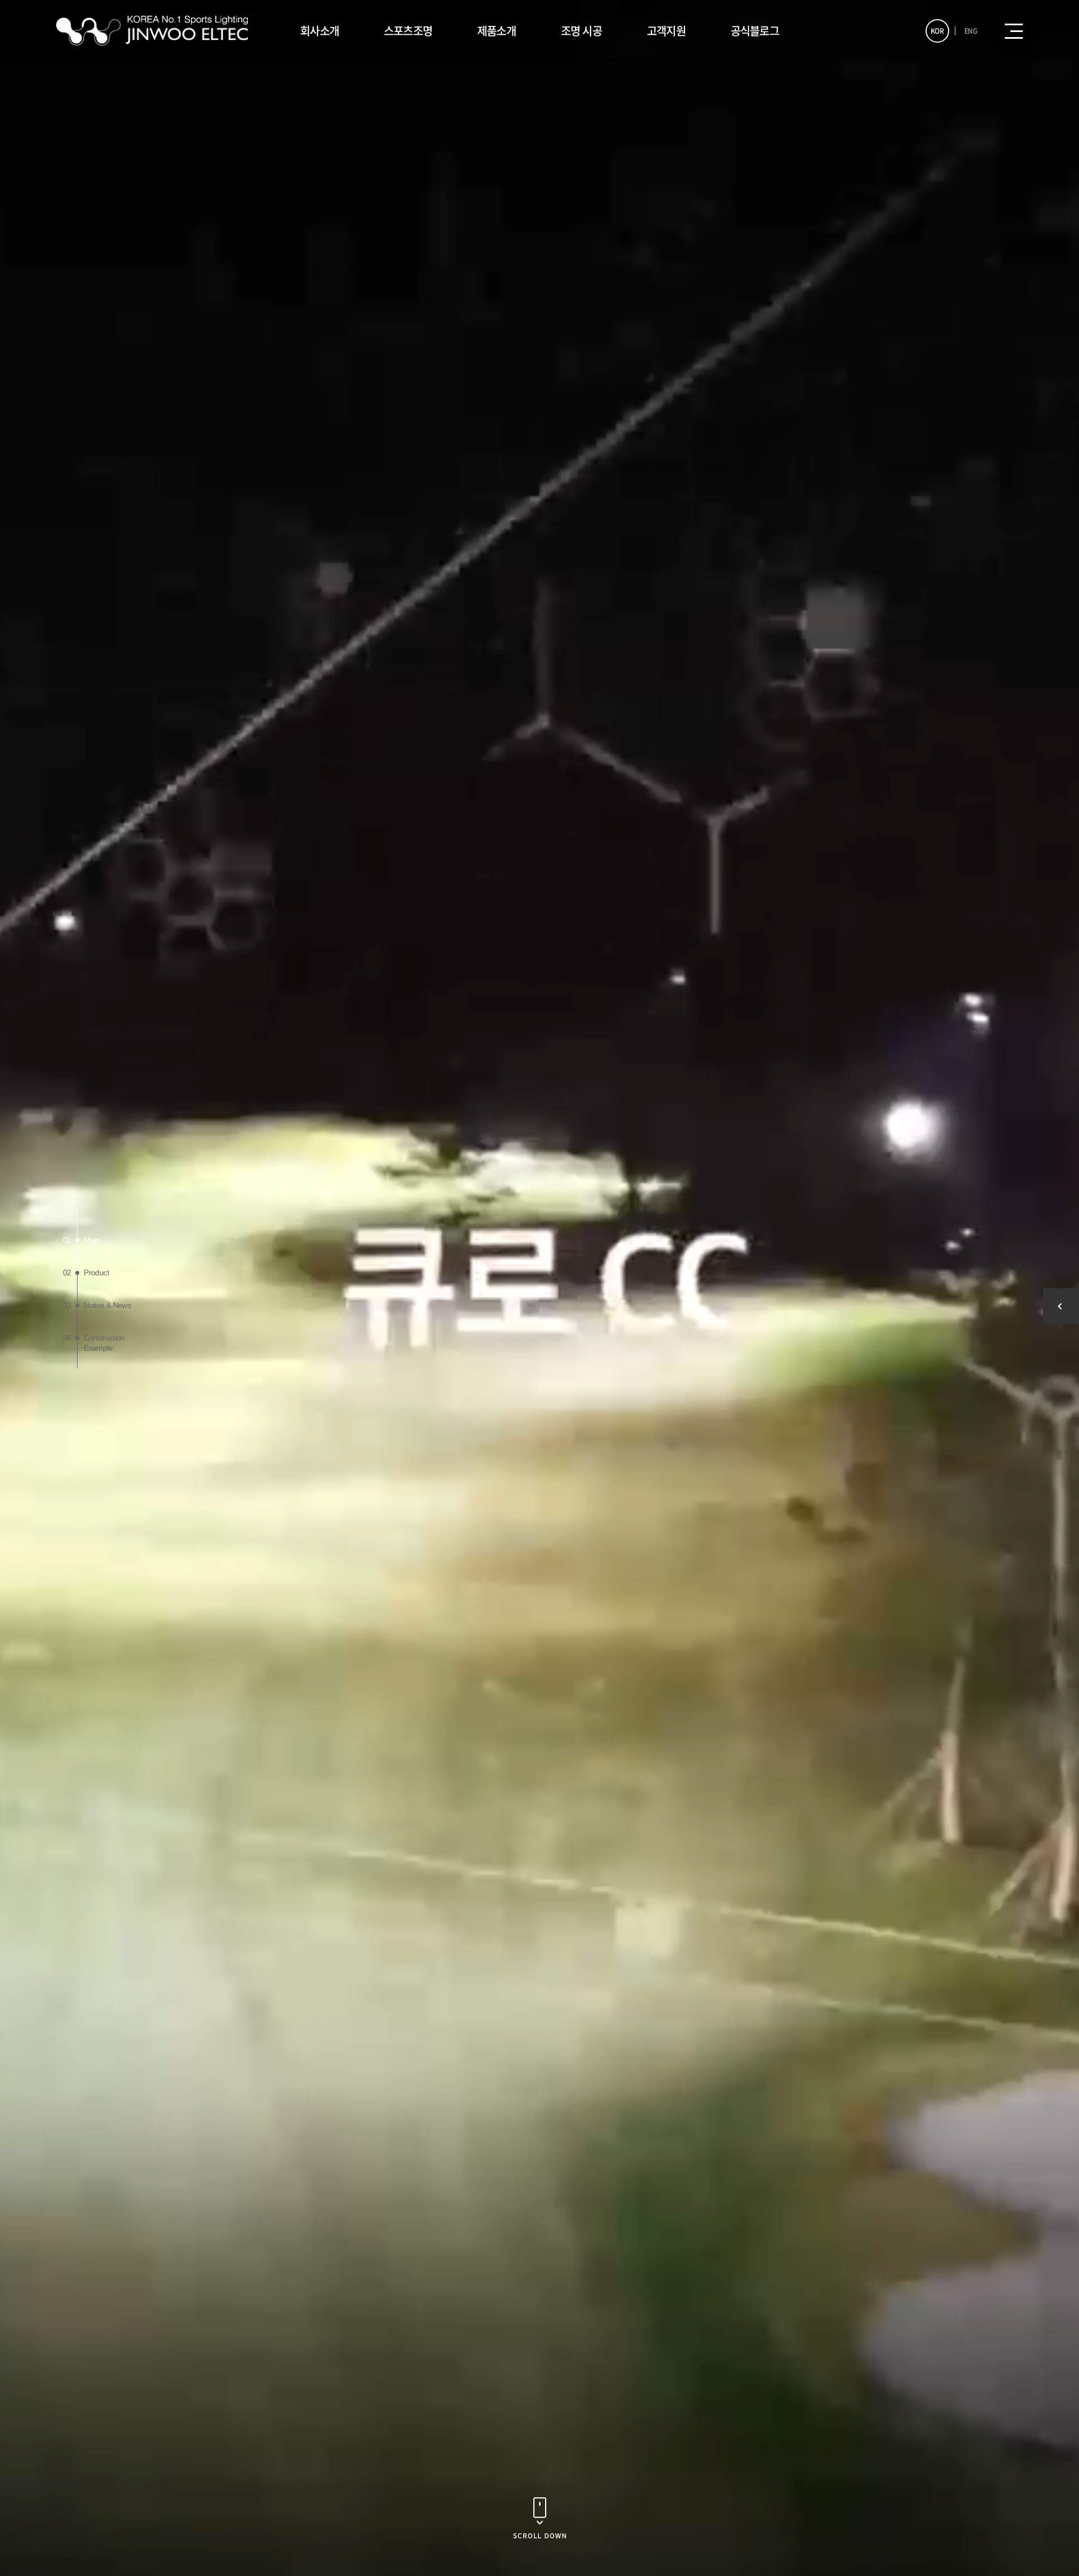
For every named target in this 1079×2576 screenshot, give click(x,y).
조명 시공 (581, 31)
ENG (971, 31)
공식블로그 (755, 31)
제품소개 (497, 31)
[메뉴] (1014, 31)
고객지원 (666, 31)
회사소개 (319, 31)
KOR (937, 31)
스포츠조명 (408, 31)
